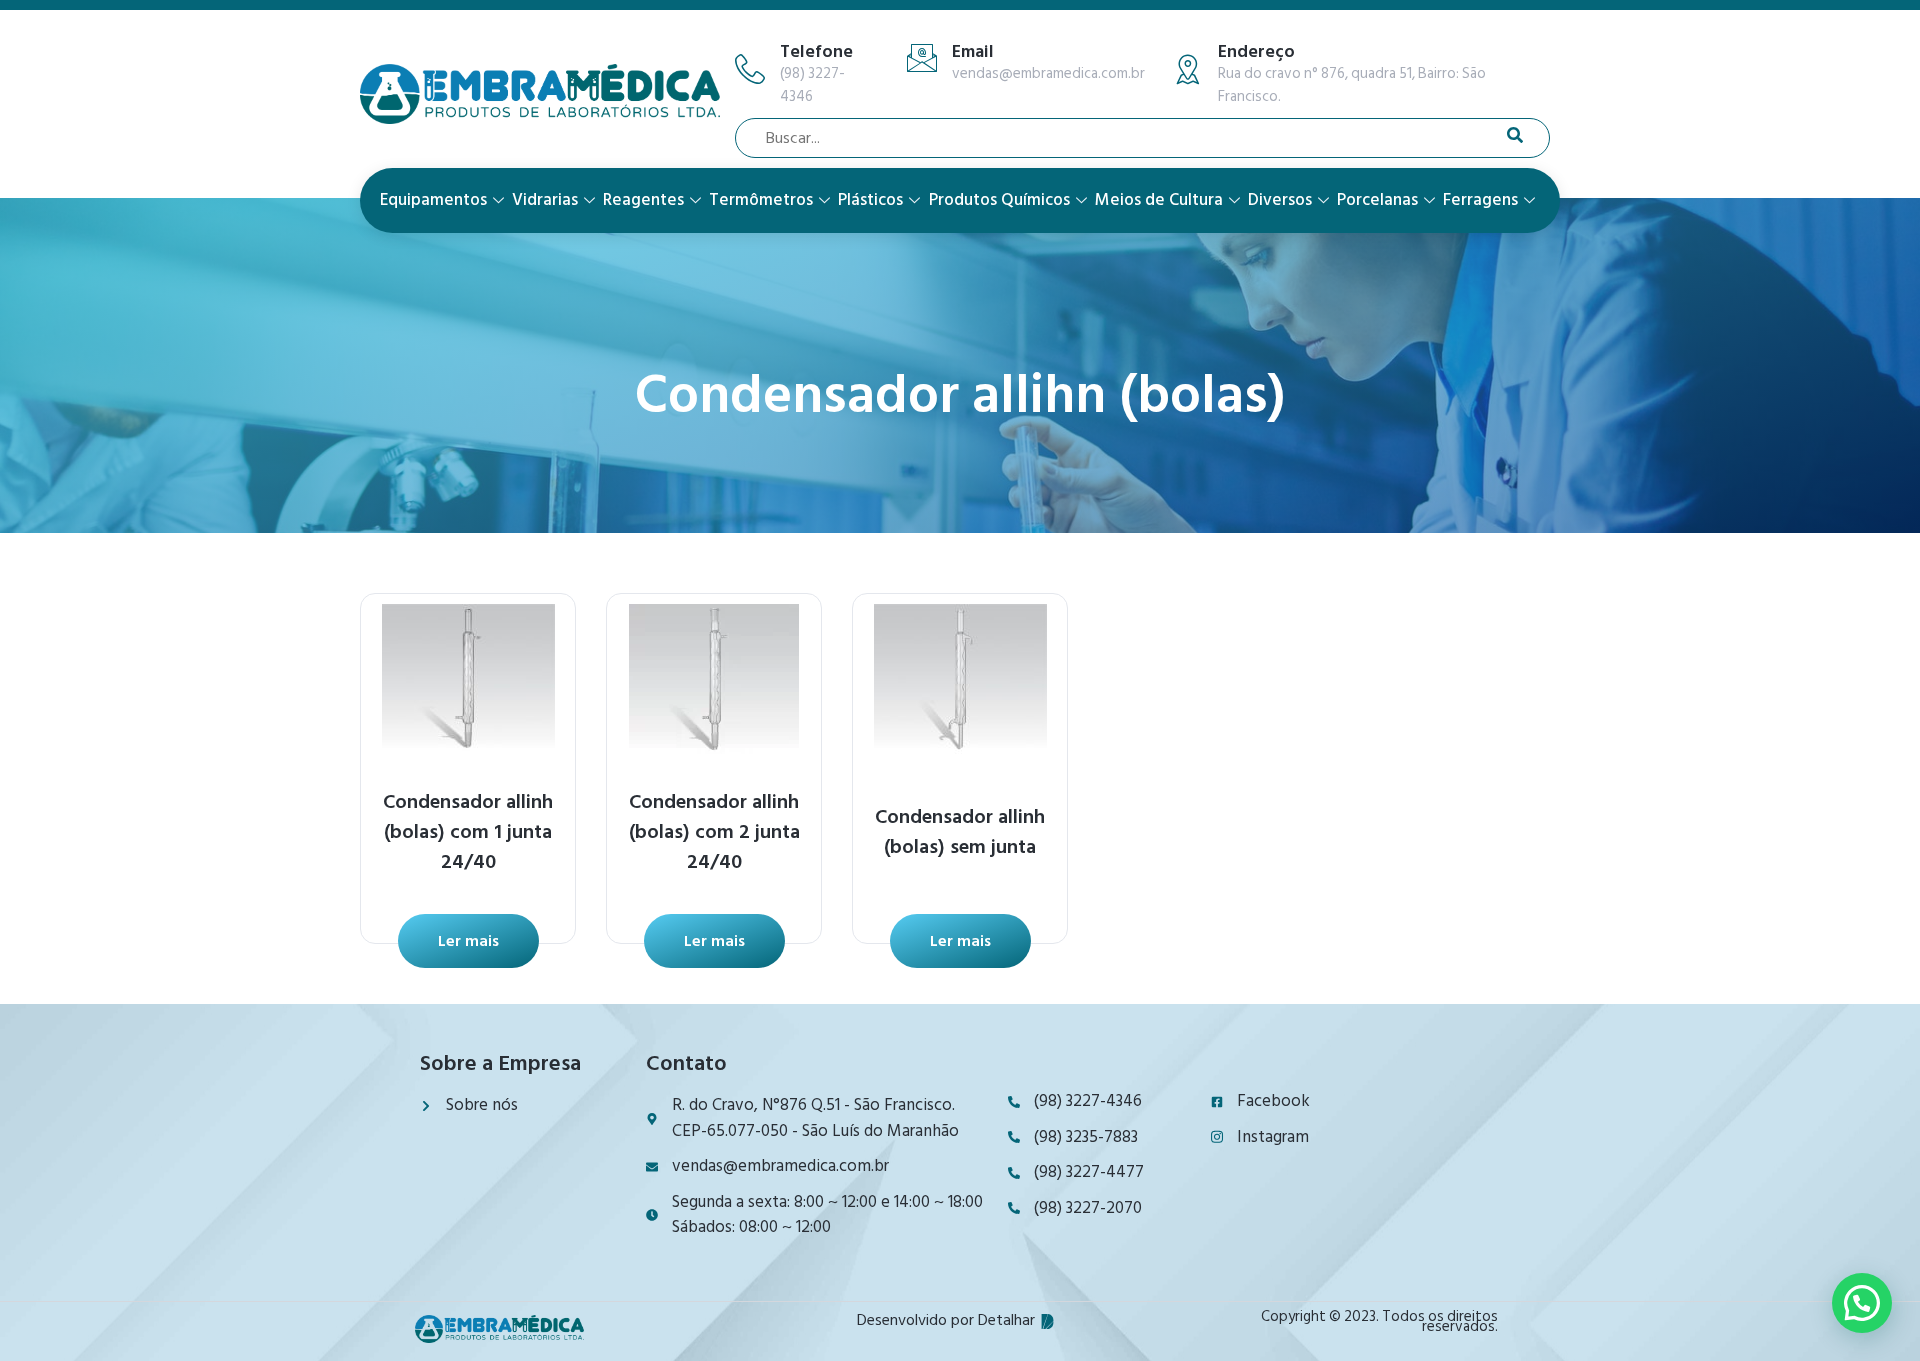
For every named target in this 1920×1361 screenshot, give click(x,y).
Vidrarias (545, 200)
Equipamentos (433, 200)
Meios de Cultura (1159, 200)
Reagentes (643, 200)
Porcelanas (1377, 200)
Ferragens (1480, 200)
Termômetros (761, 200)
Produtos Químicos (999, 200)
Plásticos (870, 200)
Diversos (1280, 200)
